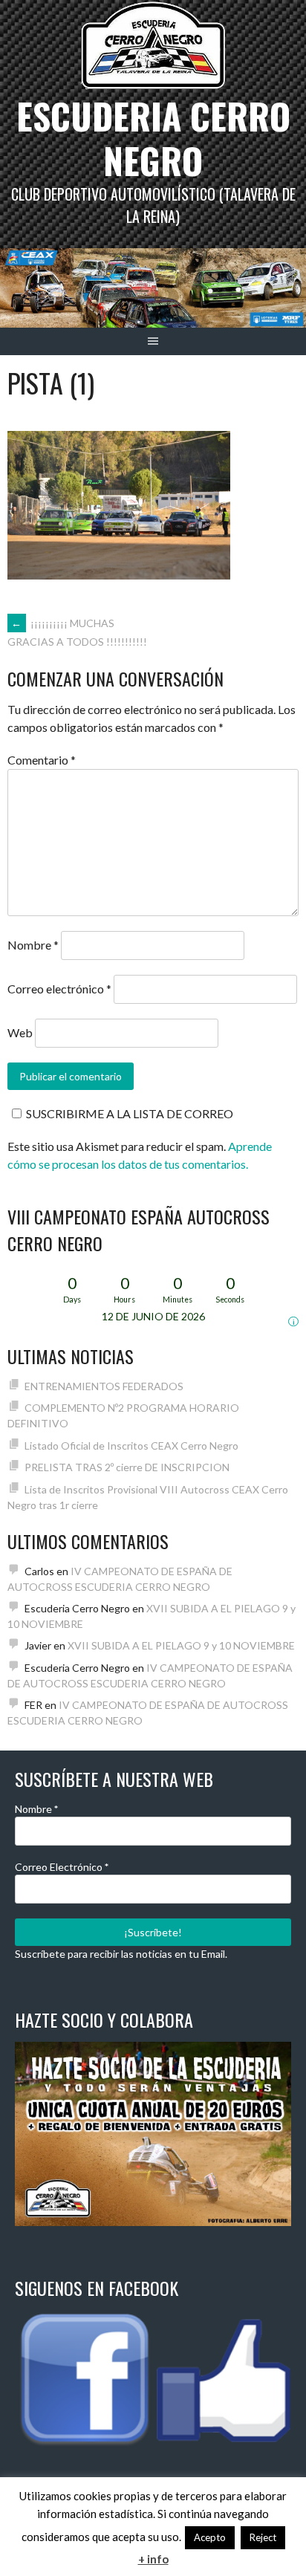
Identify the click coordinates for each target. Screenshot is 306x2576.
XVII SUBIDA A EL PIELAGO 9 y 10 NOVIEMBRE (181, 1645)
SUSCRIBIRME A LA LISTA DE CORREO (130, 1113)
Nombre (33, 945)
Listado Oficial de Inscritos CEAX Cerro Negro (131, 1446)
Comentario (42, 760)
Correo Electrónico (62, 1867)
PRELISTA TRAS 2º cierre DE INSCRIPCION (127, 1467)
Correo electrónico (59, 989)
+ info (153, 2559)
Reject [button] (263, 2537)
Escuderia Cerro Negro (153, 138)
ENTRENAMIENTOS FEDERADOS (104, 1386)
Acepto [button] (210, 2537)
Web (20, 1032)
